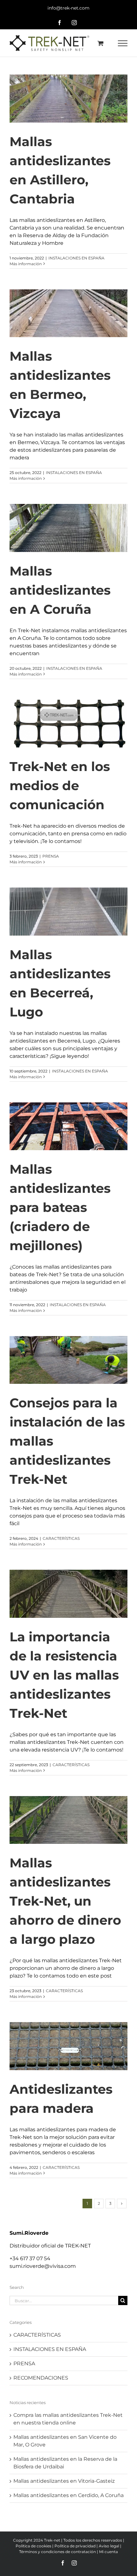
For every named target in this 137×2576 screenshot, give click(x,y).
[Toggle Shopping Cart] (101, 43)
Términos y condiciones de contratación (58, 2552)
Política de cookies (33, 2546)
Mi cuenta (108, 2552)
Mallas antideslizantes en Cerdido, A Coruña (68, 2495)
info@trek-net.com (68, 8)
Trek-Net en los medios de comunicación (60, 786)
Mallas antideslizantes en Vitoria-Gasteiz (64, 2481)
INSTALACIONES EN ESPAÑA (76, 258)
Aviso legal (109, 2546)
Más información (26, 264)
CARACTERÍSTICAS (61, 1538)
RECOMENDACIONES (41, 2378)
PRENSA (51, 856)
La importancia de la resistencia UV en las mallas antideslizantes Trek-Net (64, 1675)
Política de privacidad (75, 2546)
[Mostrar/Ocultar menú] (123, 43)
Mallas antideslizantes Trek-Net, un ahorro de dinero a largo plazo (65, 1901)
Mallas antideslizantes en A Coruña (60, 590)
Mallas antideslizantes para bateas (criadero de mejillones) (60, 1207)
